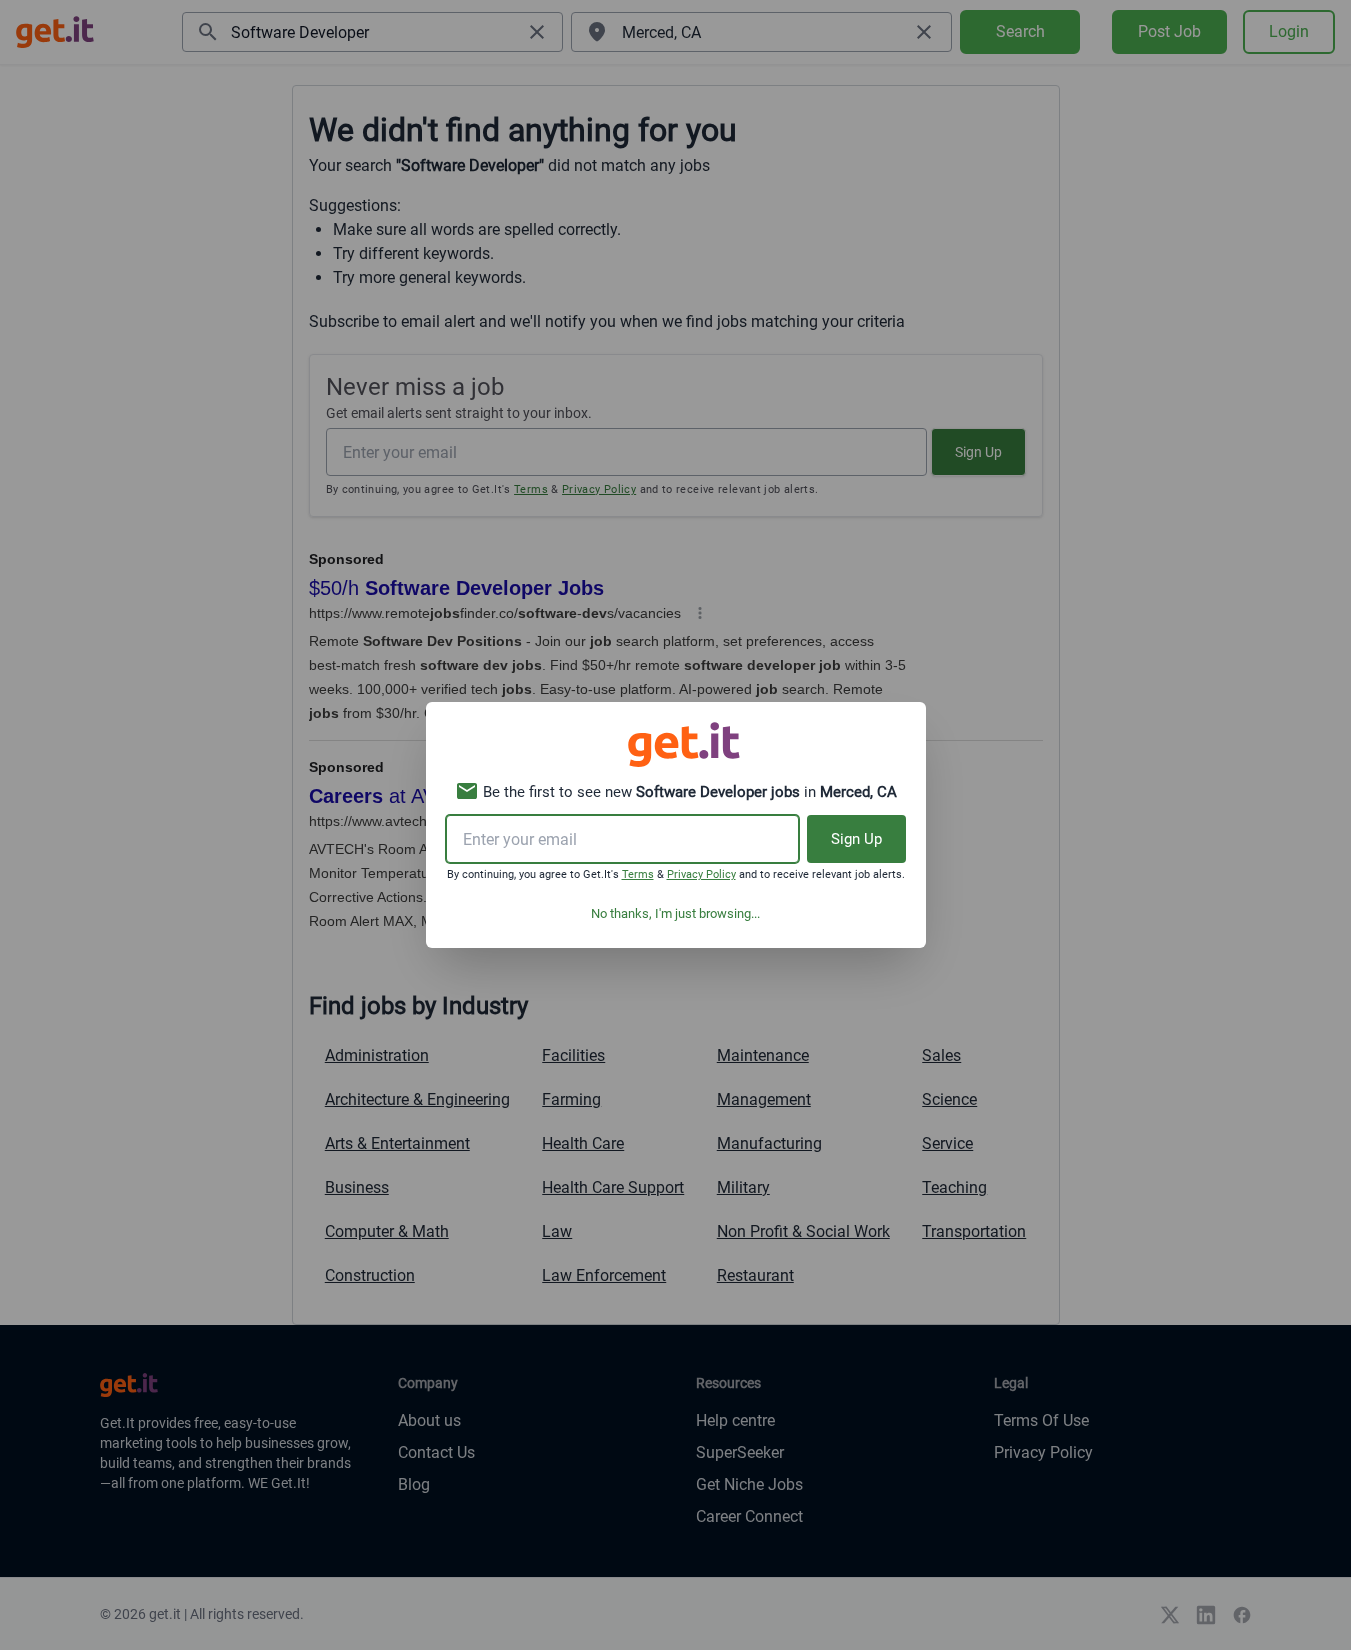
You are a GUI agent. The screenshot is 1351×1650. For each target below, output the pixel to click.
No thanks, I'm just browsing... (675, 913)
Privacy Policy (701, 874)
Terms (638, 874)
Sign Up (856, 839)
